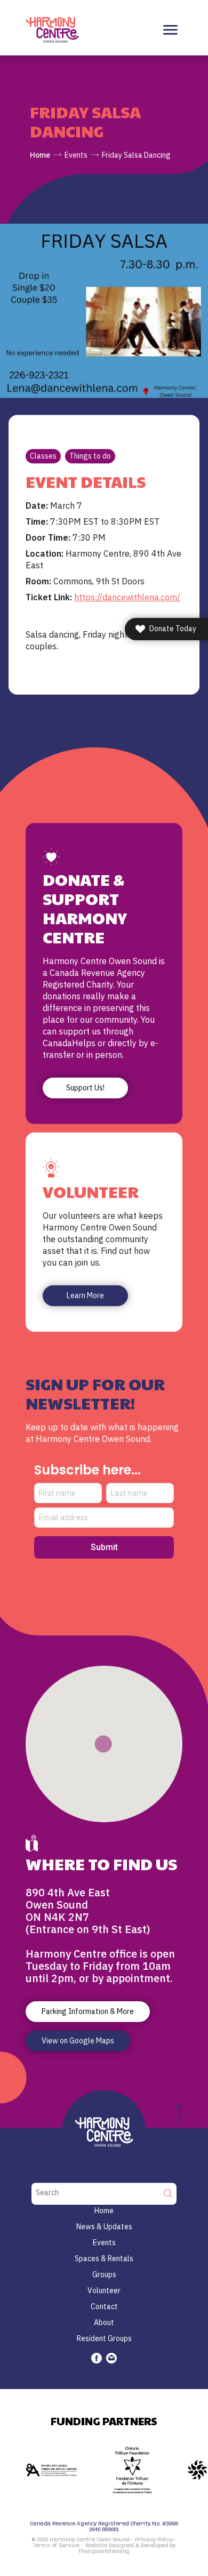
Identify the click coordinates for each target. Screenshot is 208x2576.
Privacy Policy (154, 2540)
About (104, 2322)
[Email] (111, 2358)
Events (76, 155)
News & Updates (104, 2227)
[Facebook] (97, 2358)
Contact (104, 2306)
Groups (104, 2275)
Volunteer (104, 2290)
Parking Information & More (88, 2011)
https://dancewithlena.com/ (127, 597)
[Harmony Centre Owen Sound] (52, 29)
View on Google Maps (78, 2041)
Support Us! (85, 1088)
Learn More (85, 1295)
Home (40, 155)
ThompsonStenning (104, 2551)
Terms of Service (56, 2546)
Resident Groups (104, 2338)
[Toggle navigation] (170, 30)
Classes (43, 456)
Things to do (90, 456)
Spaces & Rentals (104, 2259)
